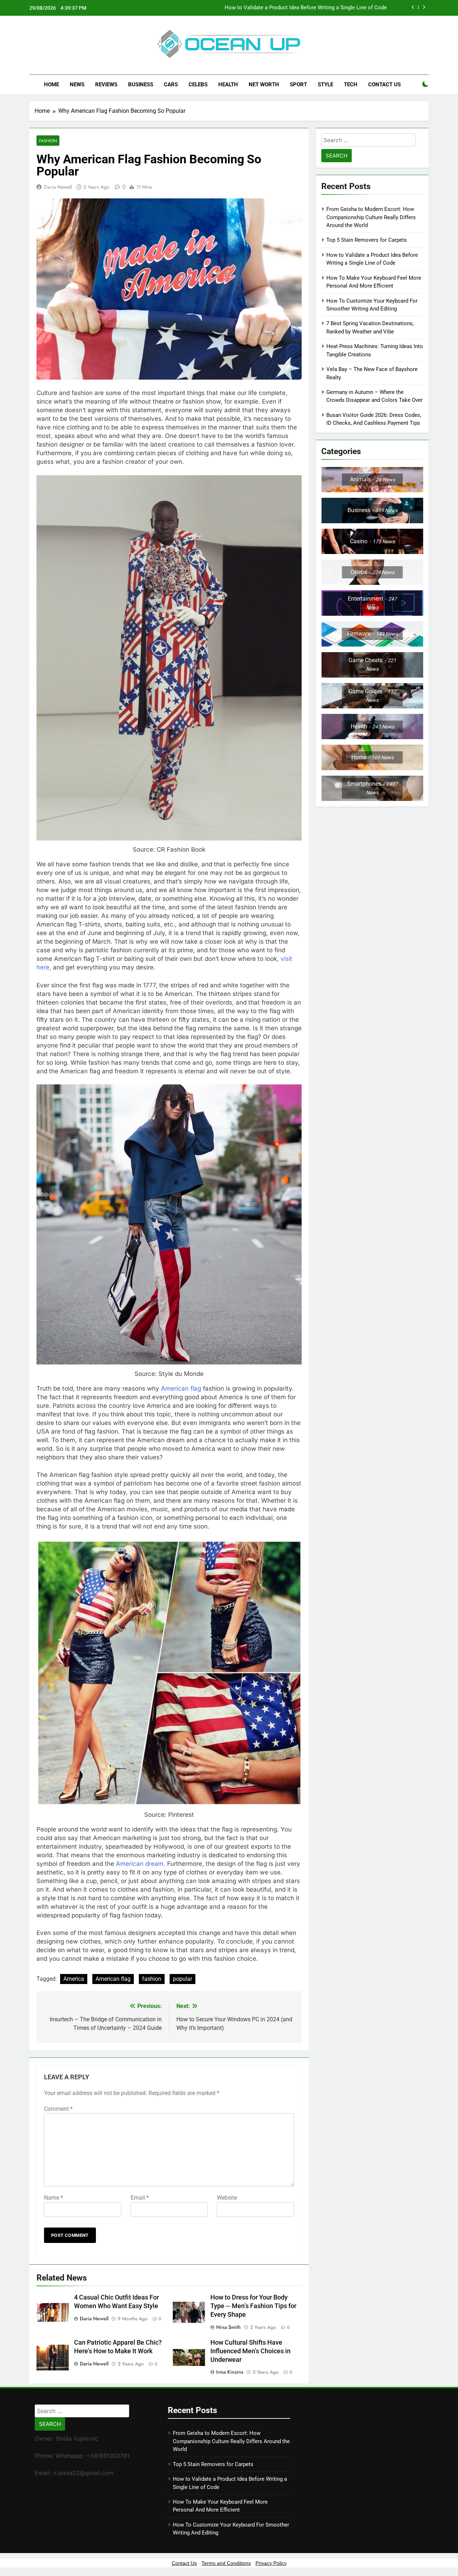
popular (182, 1979)
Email (140, 2198)
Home (52, 85)
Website (227, 2198)
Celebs (198, 85)
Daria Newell (58, 187)
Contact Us (384, 85)
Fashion (48, 141)
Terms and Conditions (226, 2563)
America (74, 1979)
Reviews (106, 85)
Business (141, 85)
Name (53, 2198)
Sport (298, 85)
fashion (152, 1979)
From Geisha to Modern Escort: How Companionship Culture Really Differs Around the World (371, 217)
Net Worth (264, 85)
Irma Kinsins (230, 2372)
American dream (140, 1864)
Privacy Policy (271, 2563)
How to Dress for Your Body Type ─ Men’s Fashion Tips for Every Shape (253, 2306)
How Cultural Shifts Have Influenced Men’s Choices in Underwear (250, 2351)
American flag (181, 1388)
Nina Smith (228, 2327)
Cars (171, 85)
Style (325, 85)
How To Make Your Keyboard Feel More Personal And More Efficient (305, 8)
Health (228, 85)
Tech (351, 85)
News (77, 85)
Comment (58, 2109)
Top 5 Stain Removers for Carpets (367, 240)
